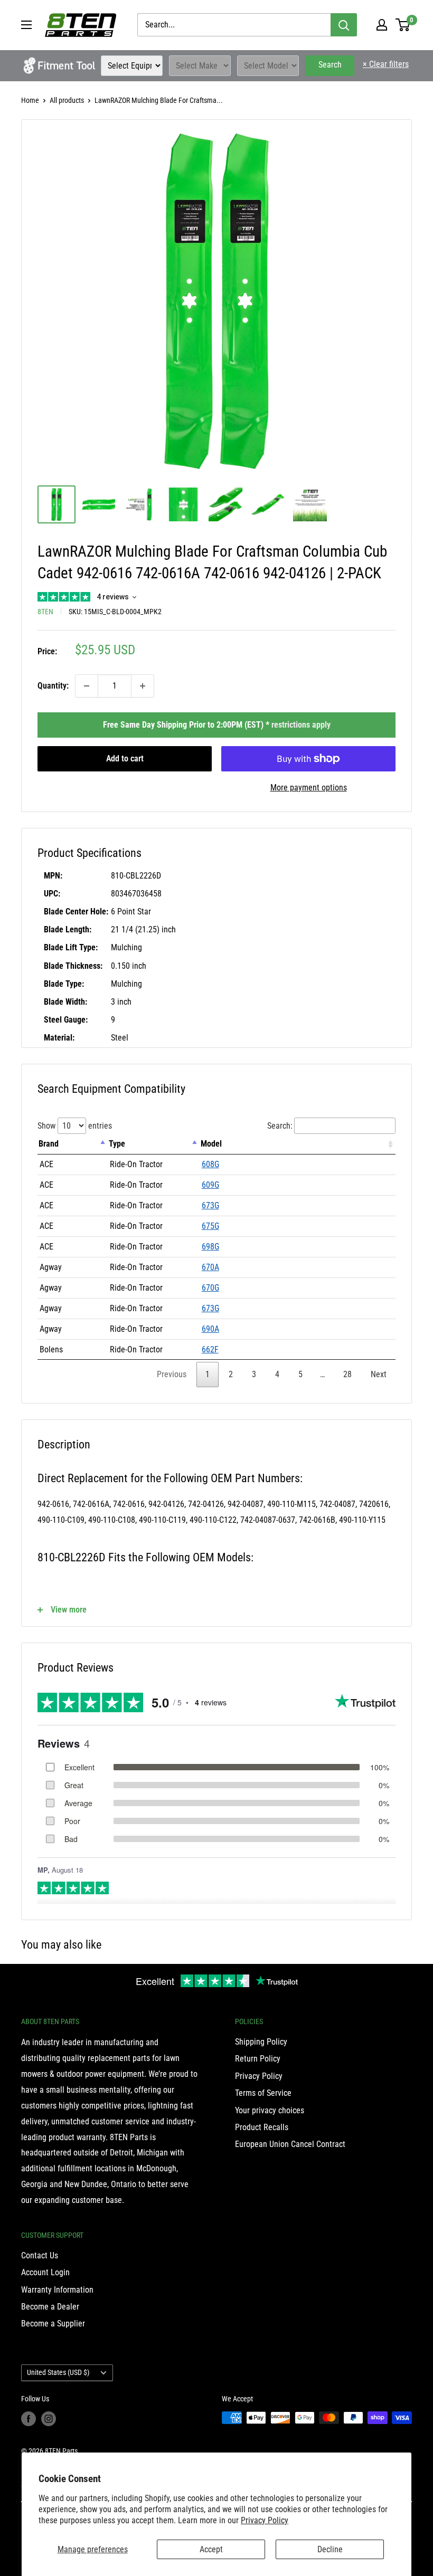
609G (210, 1185)
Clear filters (386, 64)
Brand (49, 1144)
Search (330, 65)
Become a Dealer (50, 2307)
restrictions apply (301, 725)
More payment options (309, 788)
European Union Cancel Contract (290, 2144)
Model (211, 1144)
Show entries (75, 1126)
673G (210, 1205)
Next (379, 1374)
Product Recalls (262, 2127)
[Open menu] (26, 25)
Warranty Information (57, 2290)
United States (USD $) (58, 2372)
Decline (330, 2549)
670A (210, 1267)
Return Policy (258, 2059)
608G (210, 1164)
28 (347, 1374)
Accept (211, 2549)
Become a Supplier (53, 2324)
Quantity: (53, 686)
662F (210, 1349)
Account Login (45, 2272)
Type (117, 1144)
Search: (280, 1126)
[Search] (344, 25)
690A (210, 1329)
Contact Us (40, 2255)
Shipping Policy (261, 2042)
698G (210, 1247)
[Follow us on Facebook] (29, 2419)
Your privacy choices (270, 2110)
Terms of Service (263, 2093)
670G (210, 1288)
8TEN (45, 612)
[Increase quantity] (143, 686)
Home (30, 100)
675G (210, 1226)
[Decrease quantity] (87, 686)
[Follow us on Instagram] (49, 2419)
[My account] (382, 25)
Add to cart (125, 759)
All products (67, 100)
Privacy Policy (265, 2520)
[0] (403, 25)
